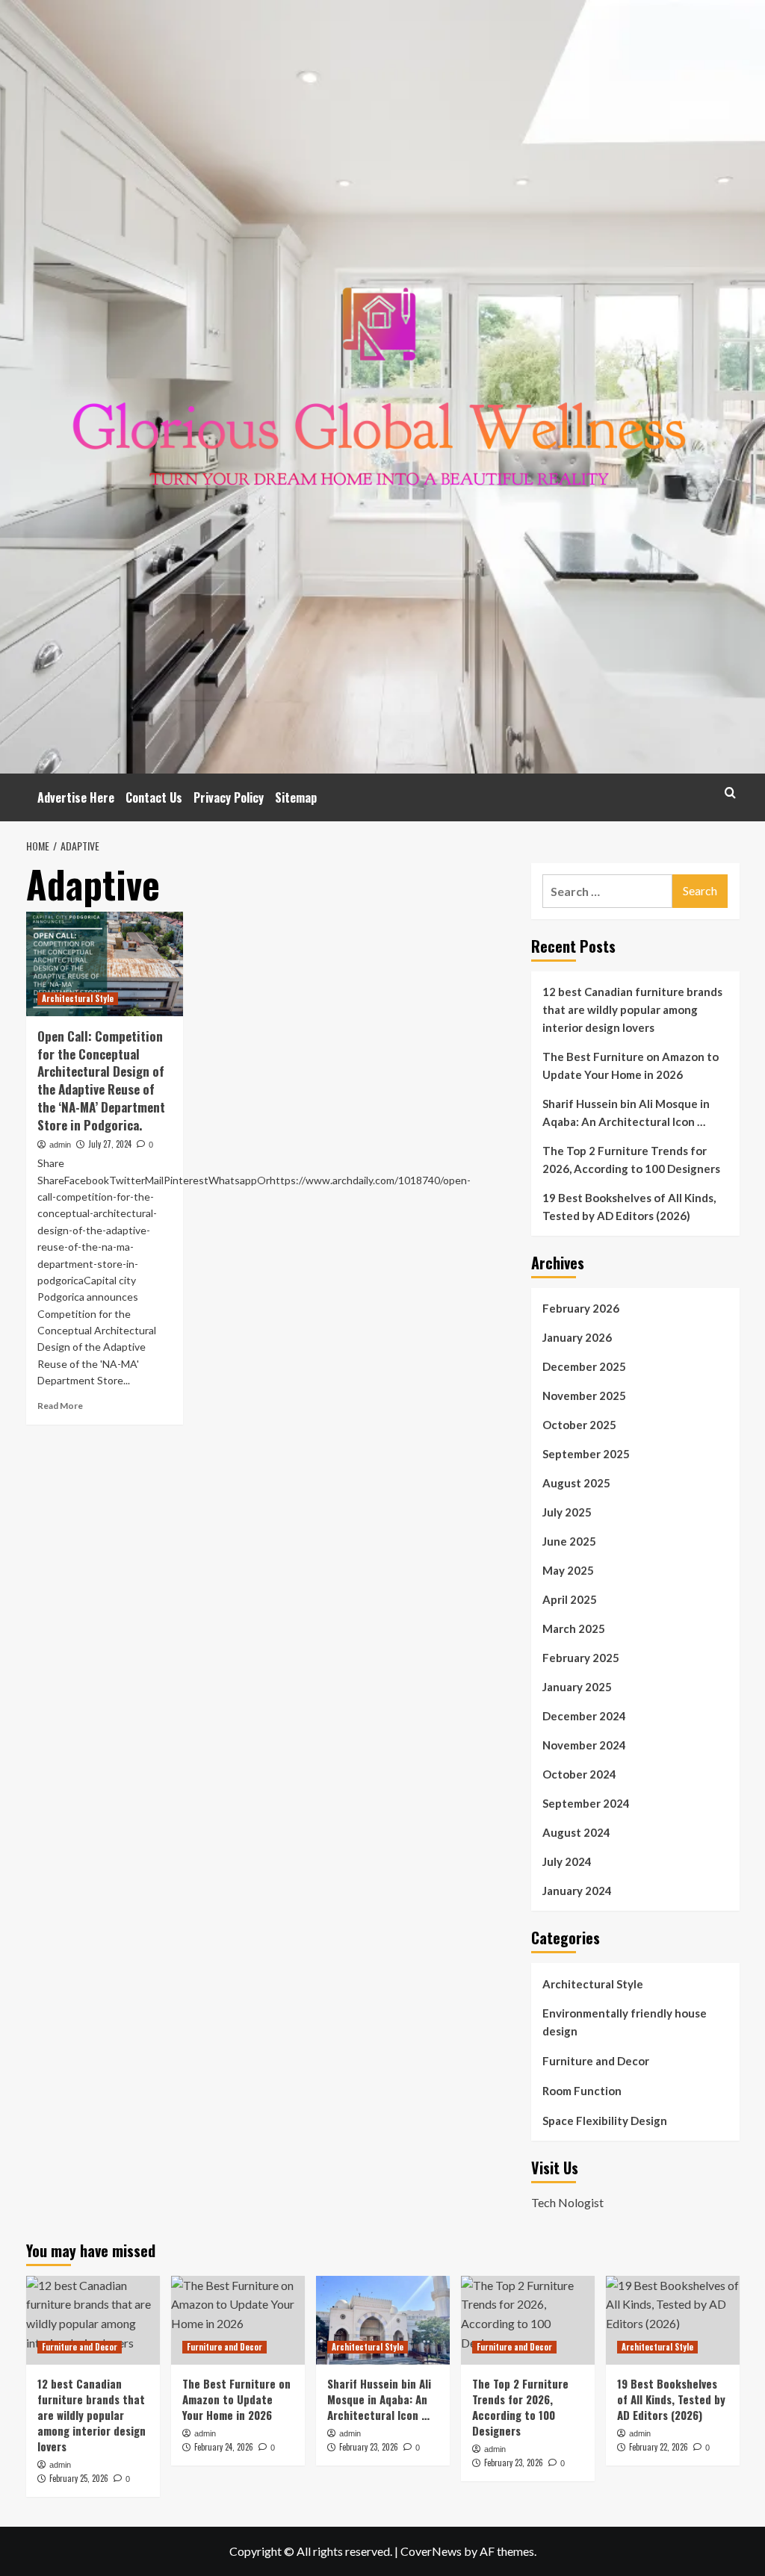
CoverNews (431, 2551)
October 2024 (579, 1774)
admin (60, 1145)
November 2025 (584, 1396)
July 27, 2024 (110, 1144)
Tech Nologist (567, 2202)
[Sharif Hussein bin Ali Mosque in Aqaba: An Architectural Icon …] (383, 2320)
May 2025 (568, 1570)
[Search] (730, 793)
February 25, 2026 (79, 2478)
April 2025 (570, 1599)
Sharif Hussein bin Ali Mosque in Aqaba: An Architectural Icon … (626, 1113)
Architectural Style (78, 998)
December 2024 (584, 1716)
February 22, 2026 (659, 2447)
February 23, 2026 (369, 2447)
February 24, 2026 (224, 2447)
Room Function (582, 2091)
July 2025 (567, 1512)
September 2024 (586, 1803)
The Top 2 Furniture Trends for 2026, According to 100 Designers (631, 1160)
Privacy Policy (229, 797)
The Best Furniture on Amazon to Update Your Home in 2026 (631, 1065)
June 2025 (569, 1541)
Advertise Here (76, 797)
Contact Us (154, 797)
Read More (60, 1406)
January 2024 (577, 1891)
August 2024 (576, 1832)
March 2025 (574, 1628)
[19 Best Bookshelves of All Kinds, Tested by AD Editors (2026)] (673, 2320)
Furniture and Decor (596, 2061)
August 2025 (576, 1483)
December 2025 (584, 1366)
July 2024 (567, 1861)
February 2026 (581, 1308)
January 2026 (577, 1337)
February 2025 (581, 1658)
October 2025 (579, 1425)
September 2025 (586, 1454)
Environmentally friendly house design (625, 2022)
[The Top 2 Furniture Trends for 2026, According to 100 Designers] (528, 2320)
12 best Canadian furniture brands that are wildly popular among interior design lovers (632, 1009)
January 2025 (577, 1687)
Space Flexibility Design (605, 2121)
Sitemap (296, 797)
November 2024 (584, 1745)
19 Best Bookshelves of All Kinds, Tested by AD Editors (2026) (629, 1207)
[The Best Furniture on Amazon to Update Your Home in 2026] (238, 2320)
